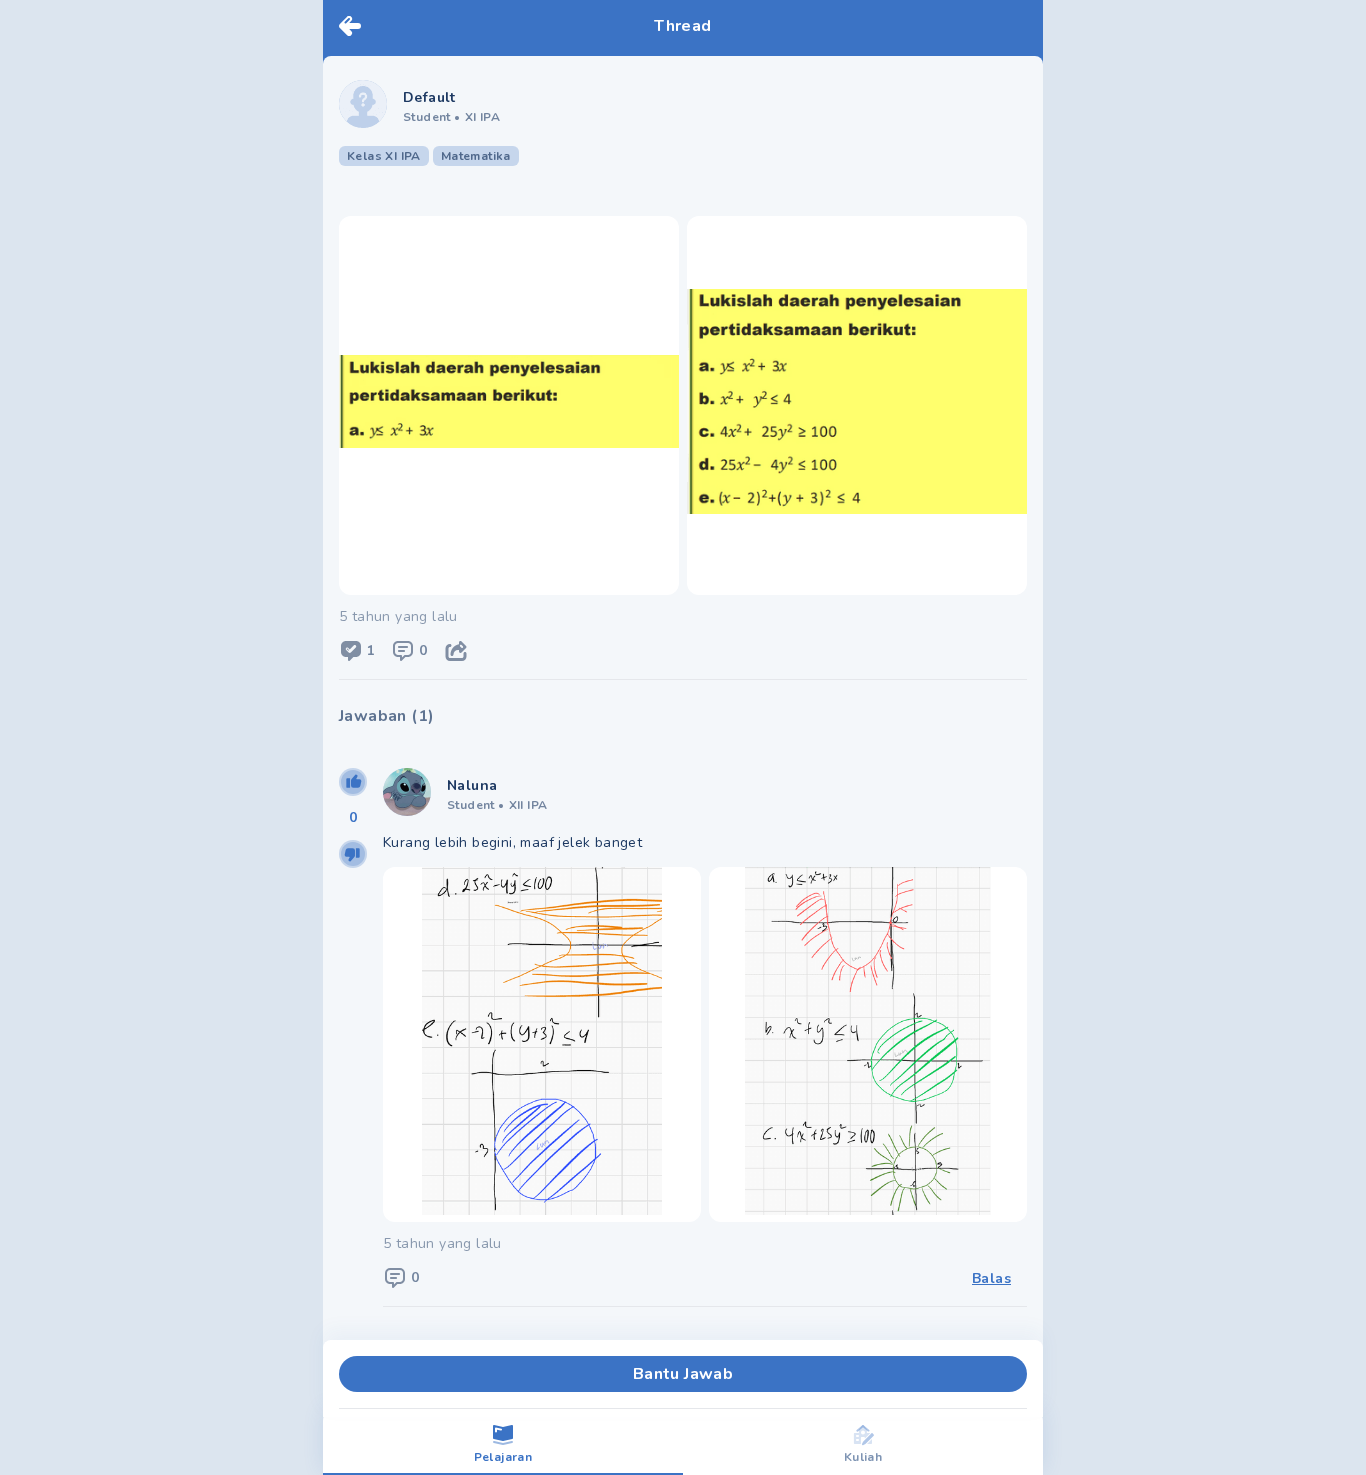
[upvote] (353, 782)
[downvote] (353, 854)
